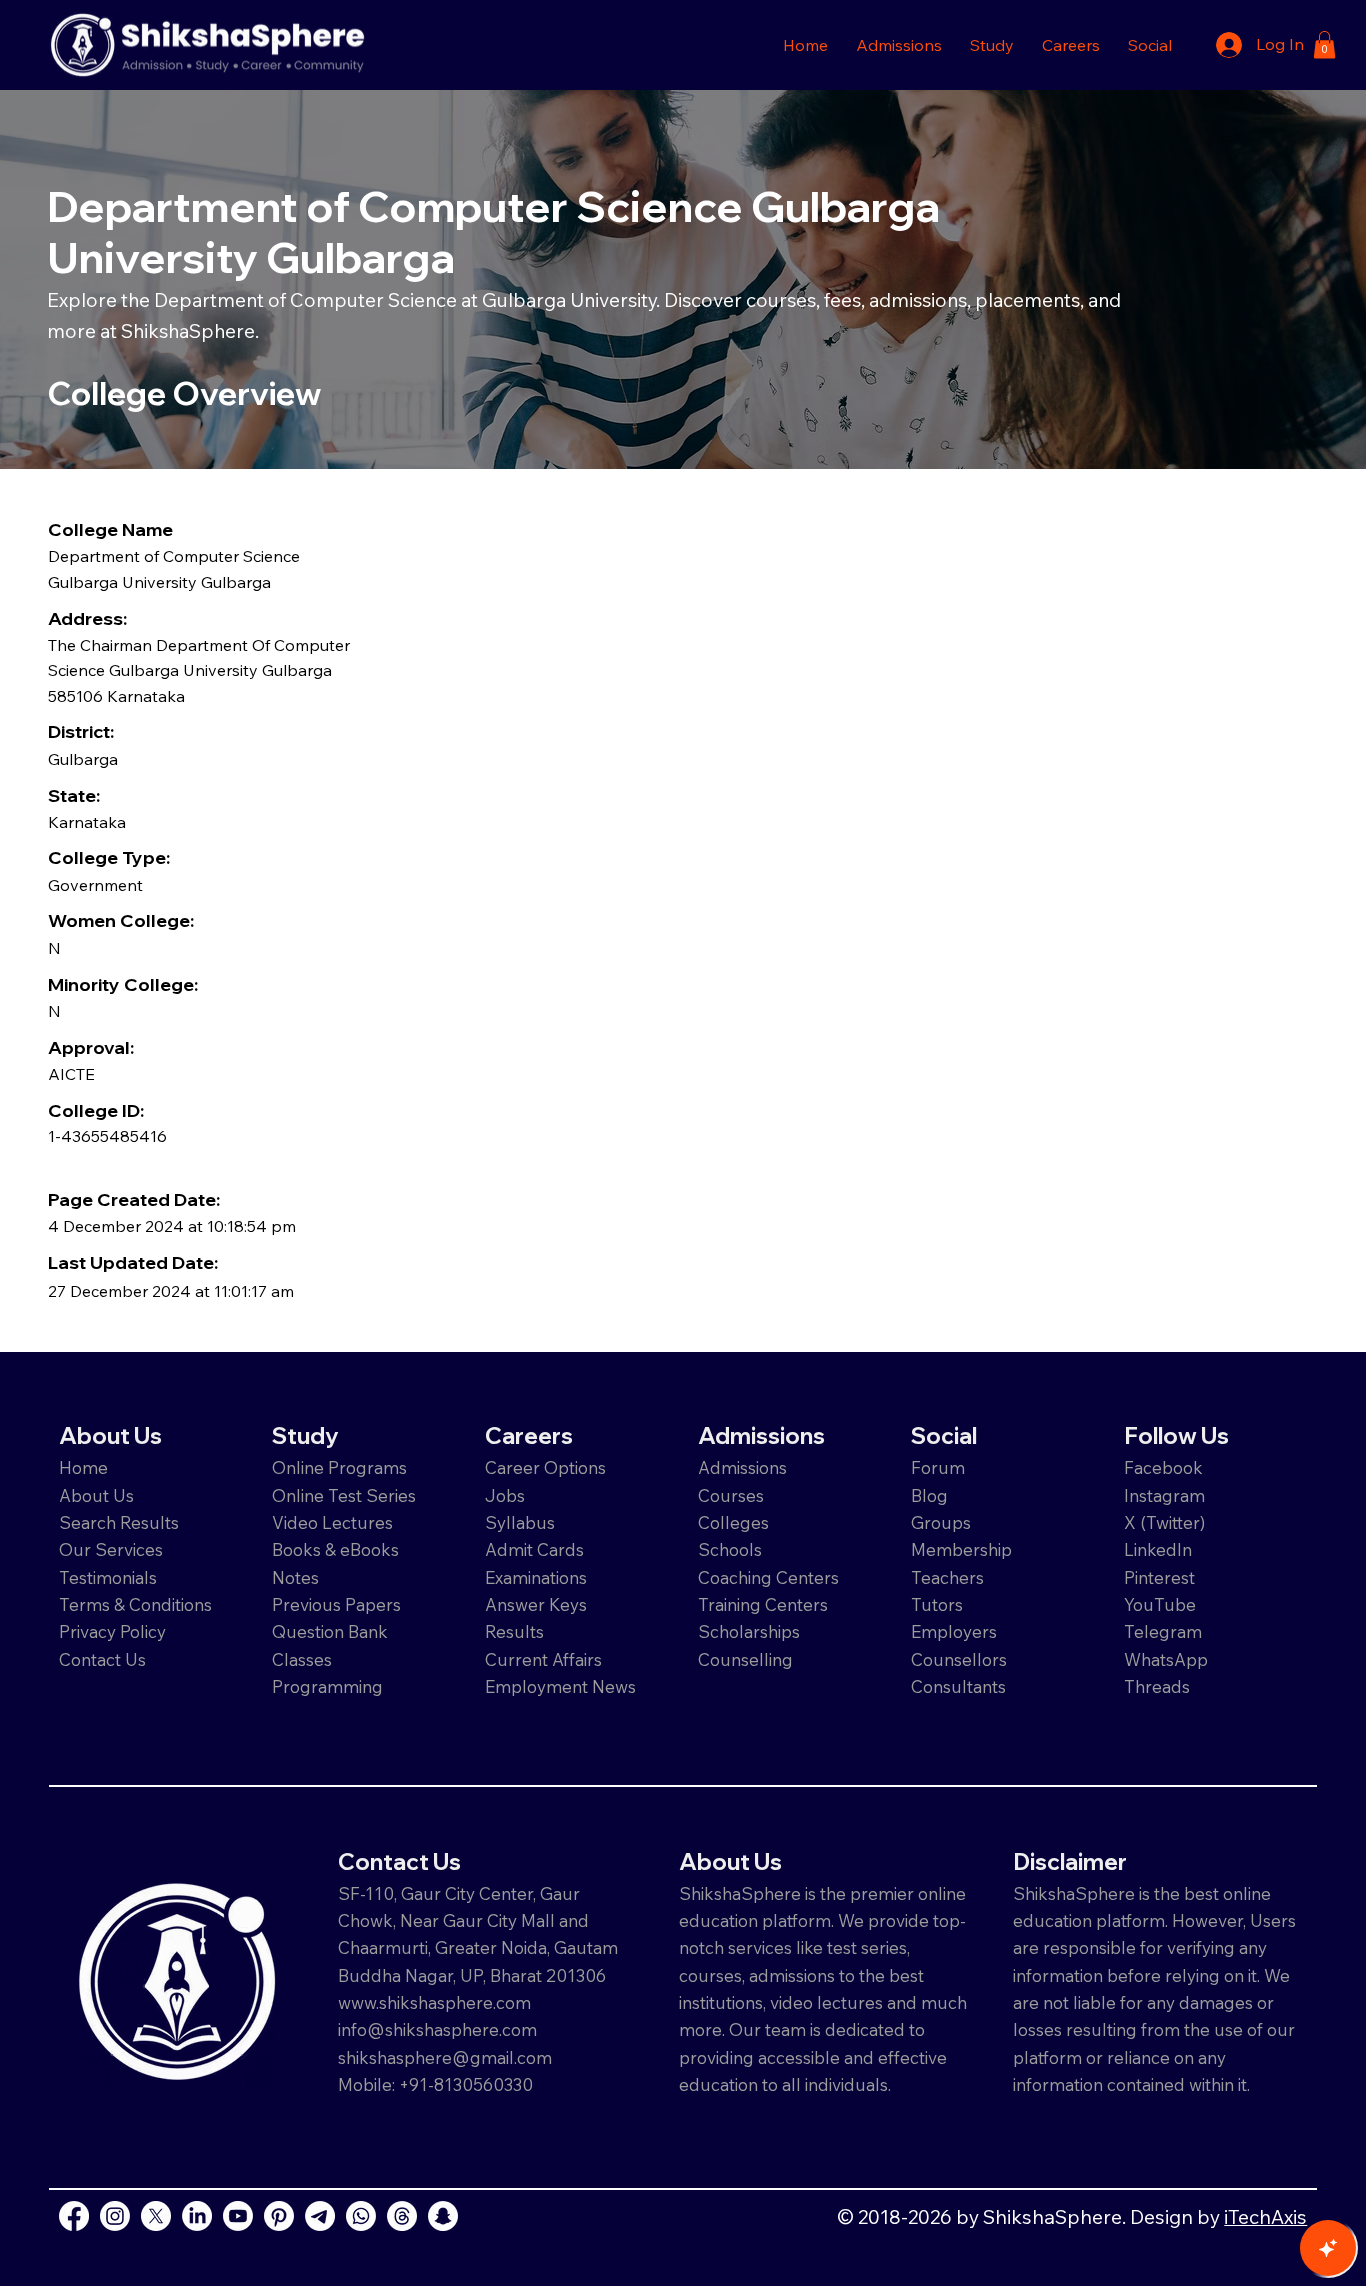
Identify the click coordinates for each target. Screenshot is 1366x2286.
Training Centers (763, 1604)
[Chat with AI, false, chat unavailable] (1328, 2248)
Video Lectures (332, 1522)
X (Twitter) (1164, 1522)
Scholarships (749, 1631)
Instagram (1164, 1495)
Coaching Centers (768, 1577)
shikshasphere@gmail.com (445, 2057)
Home (83, 1467)
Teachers (947, 1577)
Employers (954, 1631)
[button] (899, 45)
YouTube (1160, 1604)
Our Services (111, 1549)
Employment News (560, 1686)
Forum (938, 1467)
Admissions (744, 1467)
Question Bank (330, 1631)
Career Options (545, 1467)
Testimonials (108, 1577)
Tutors (937, 1604)
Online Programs (339, 1467)
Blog (929, 1495)
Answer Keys (536, 1604)
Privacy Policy (112, 1631)
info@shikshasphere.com (437, 2029)
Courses (731, 1495)
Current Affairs (543, 1659)
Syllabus (520, 1522)
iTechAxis (1265, 2216)
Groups (941, 1522)
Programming (327, 1686)
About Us (96, 1495)
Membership (961, 1549)
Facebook (1163, 1467)
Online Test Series (344, 1495)
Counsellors (959, 1659)
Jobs (505, 1495)
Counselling (745, 1659)
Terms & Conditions (135, 1604)
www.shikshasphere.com (434, 2002)
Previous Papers (336, 1604)
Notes (295, 1577)
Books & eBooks (335, 1549)
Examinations (536, 1577)
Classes (304, 1659)
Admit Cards (534, 1549)
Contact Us (102, 1659)
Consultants (958, 1686)
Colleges (733, 1522)
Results (514, 1631)
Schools (730, 1549)
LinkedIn (1158, 1549)
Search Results (119, 1522)
